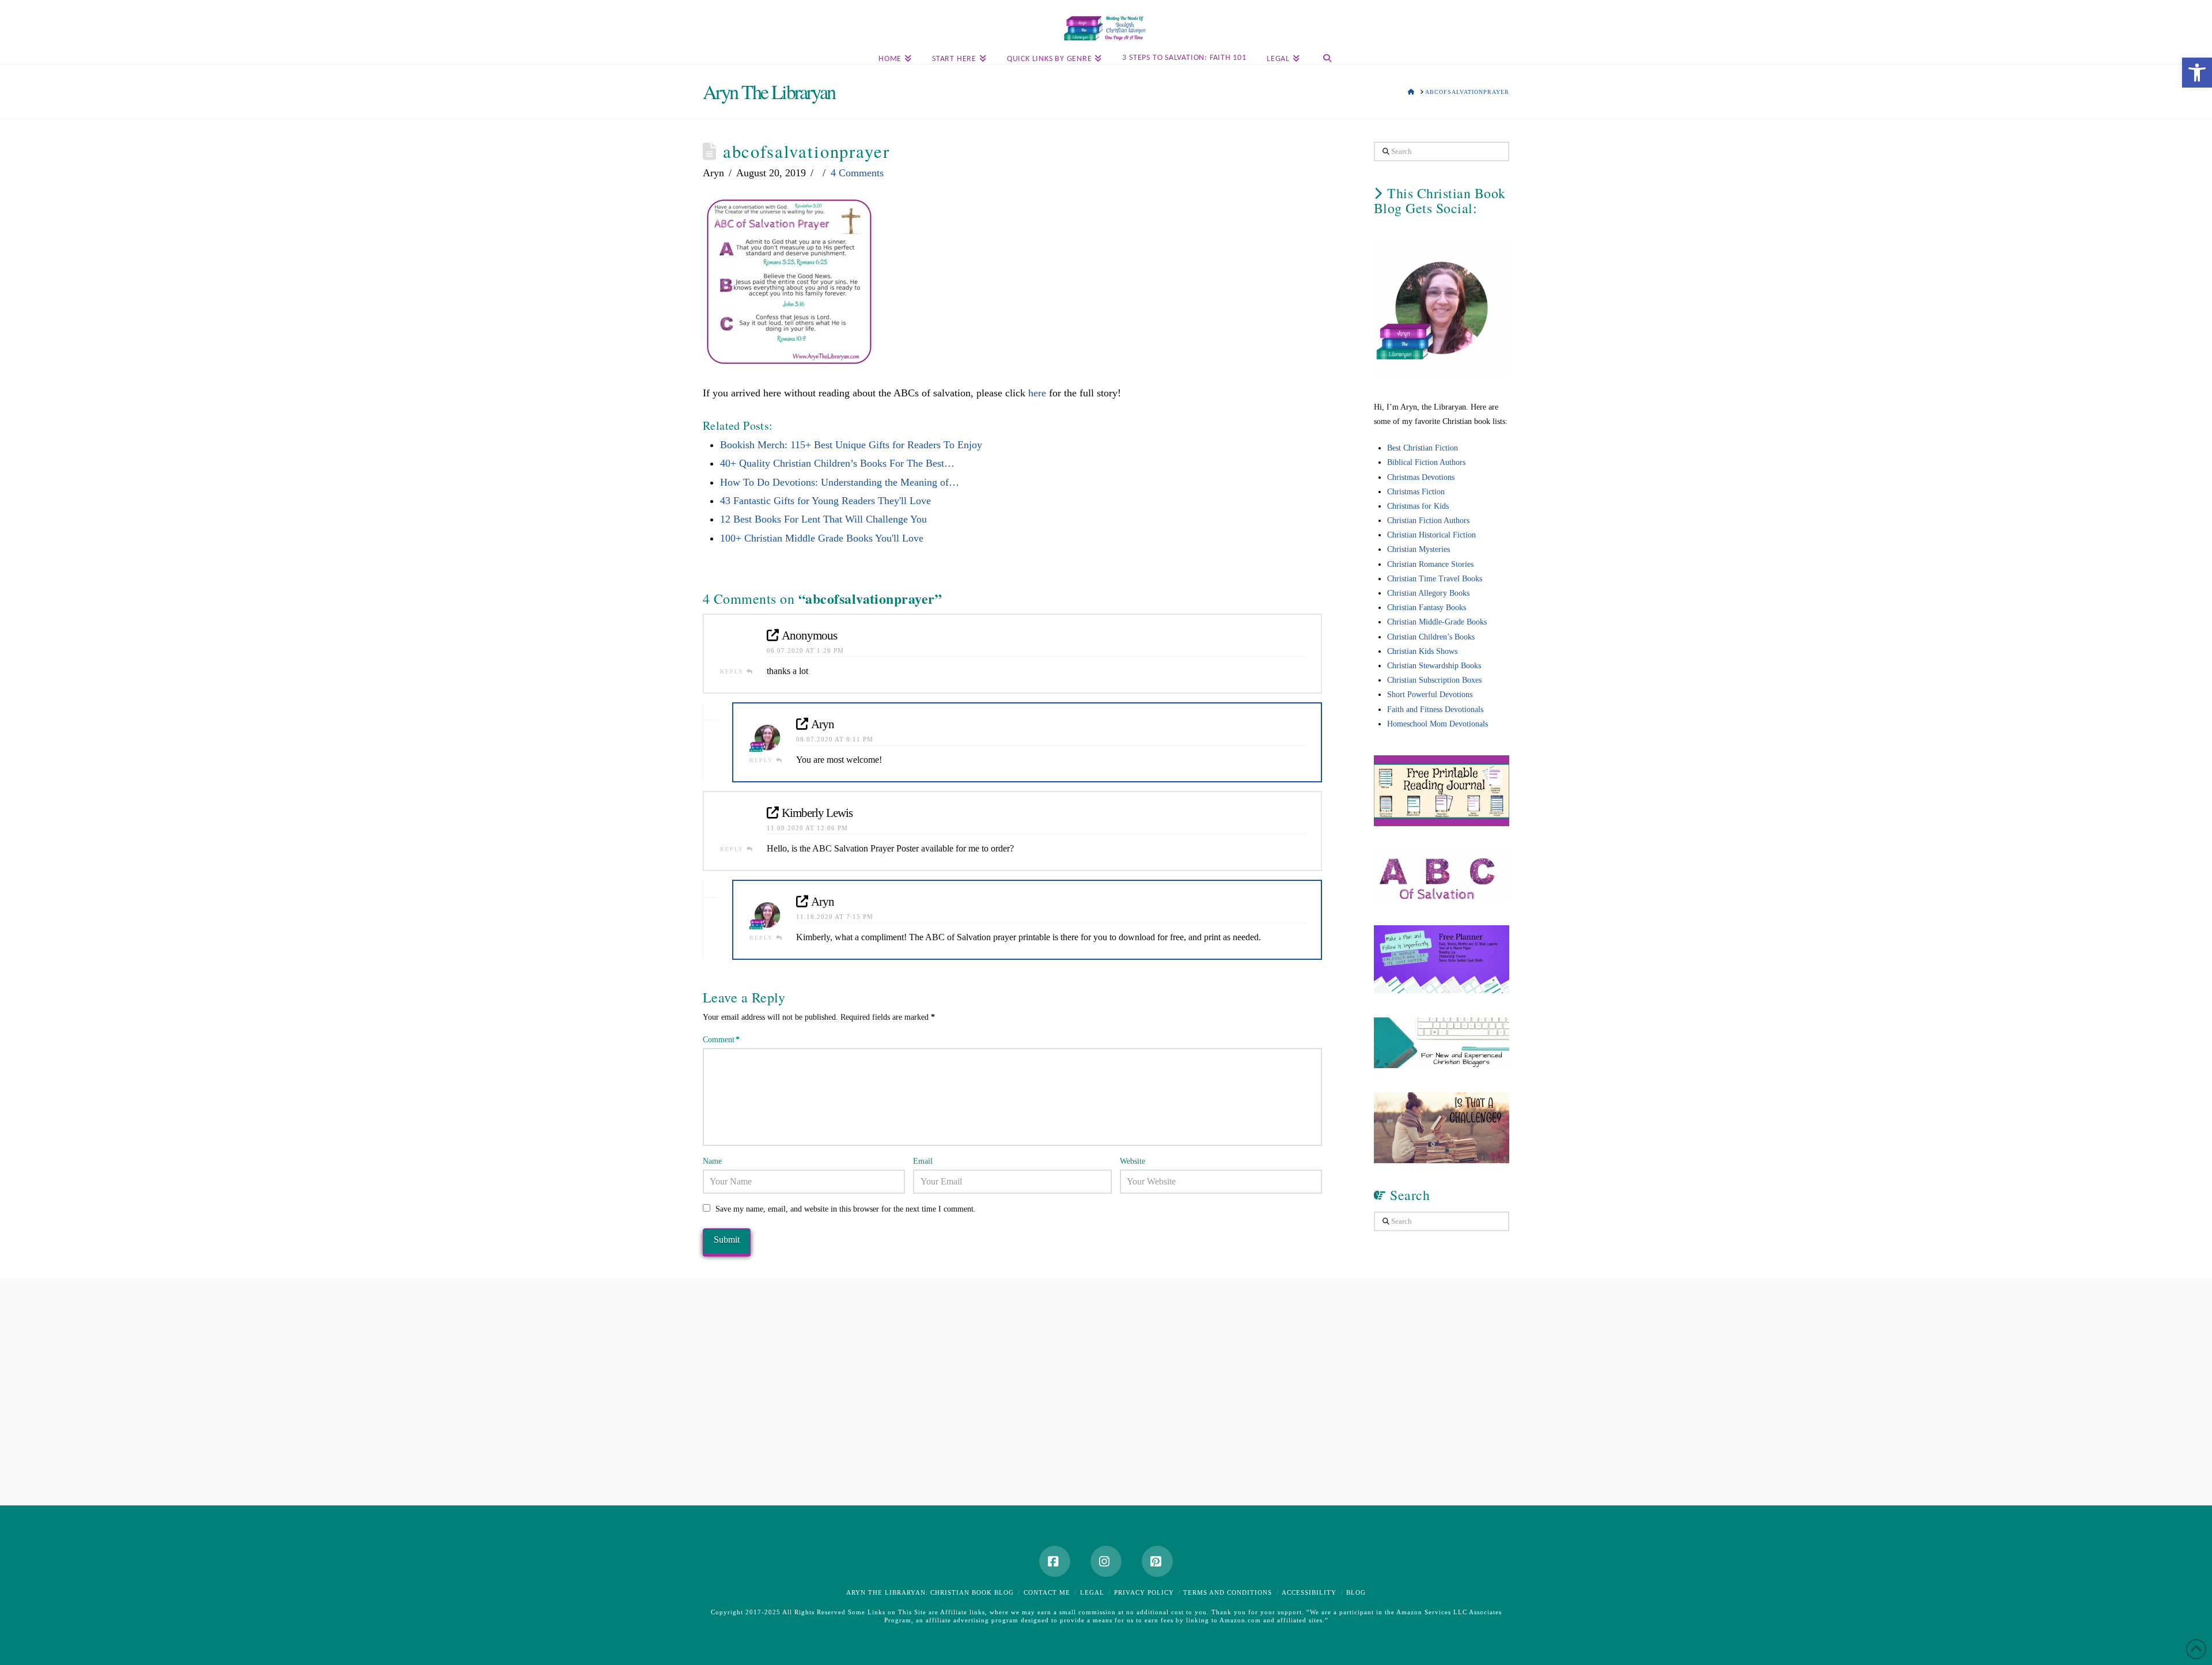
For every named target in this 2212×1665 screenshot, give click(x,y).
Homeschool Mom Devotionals (1438, 724)
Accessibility (1309, 1592)
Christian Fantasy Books (1427, 608)
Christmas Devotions (1421, 477)
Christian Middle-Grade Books (1437, 622)
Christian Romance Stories (1430, 564)
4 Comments (857, 173)
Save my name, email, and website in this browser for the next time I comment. (846, 1209)
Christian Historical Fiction (1431, 535)
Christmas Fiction (1416, 492)
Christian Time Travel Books (1435, 579)
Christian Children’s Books (1431, 637)
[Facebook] (1055, 1561)
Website (1132, 1161)
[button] (2201, 11)
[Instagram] (1106, 1561)
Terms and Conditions (1228, 1592)
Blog (1356, 1592)
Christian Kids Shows (1422, 651)
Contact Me (1047, 1592)
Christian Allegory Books (1428, 593)
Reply (733, 671)
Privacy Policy (1144, 1592)
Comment (721, 1040)
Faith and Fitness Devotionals (1435, 709)
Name (712, 1161)
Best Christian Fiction (1423, 448)
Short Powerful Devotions (1430, 695)
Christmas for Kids (1418, 506)
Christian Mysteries (1419, 549)
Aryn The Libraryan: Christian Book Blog (930, 1592)
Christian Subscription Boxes (1434, 680)
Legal (1092, 1592)
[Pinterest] (1157, 1561)
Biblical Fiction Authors (1426, 462)
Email (923, 1161)
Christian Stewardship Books (1434, 666)
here (1039, 393)
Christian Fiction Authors (1428, 521)
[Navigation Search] (1327, 59)
